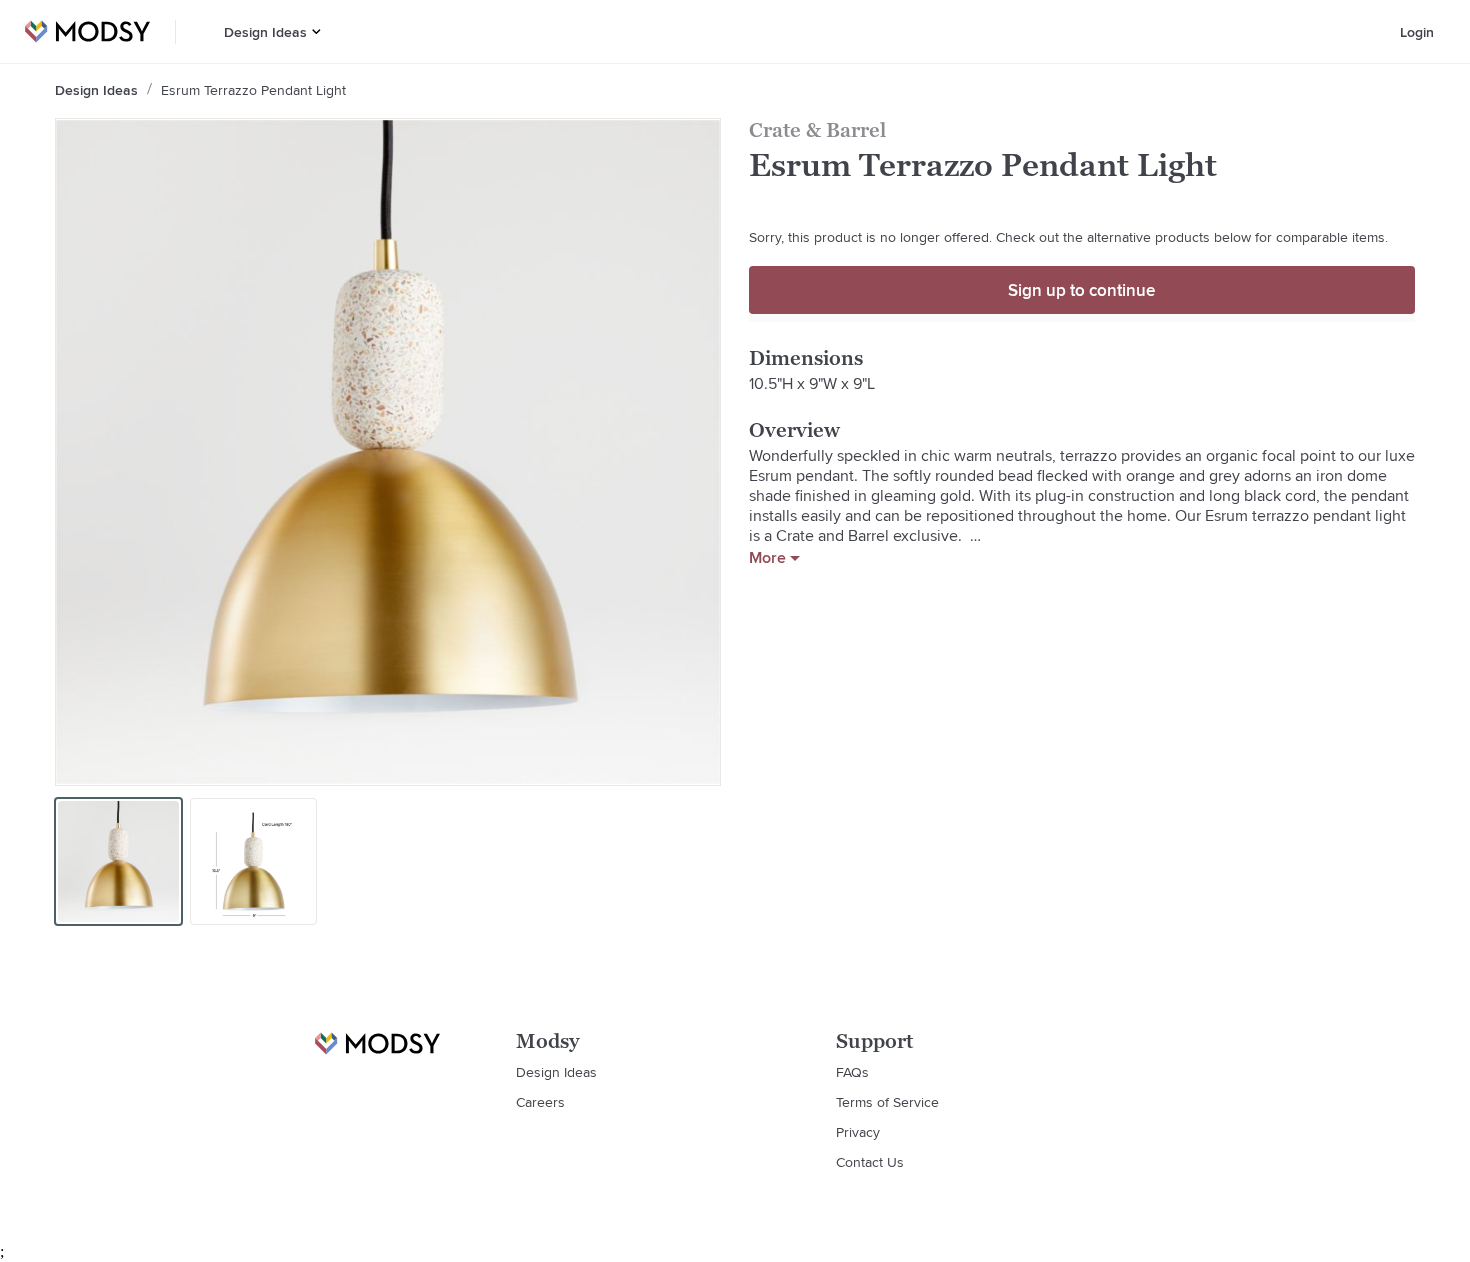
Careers (540, 1102)
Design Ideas (265, 32)
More (767, 558)
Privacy (858, 1132)
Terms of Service (887, 1102)
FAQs (852, 1072)
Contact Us (870, 1162)
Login (1417, 32)
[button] (316, 31)
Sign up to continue (1081, 290)
